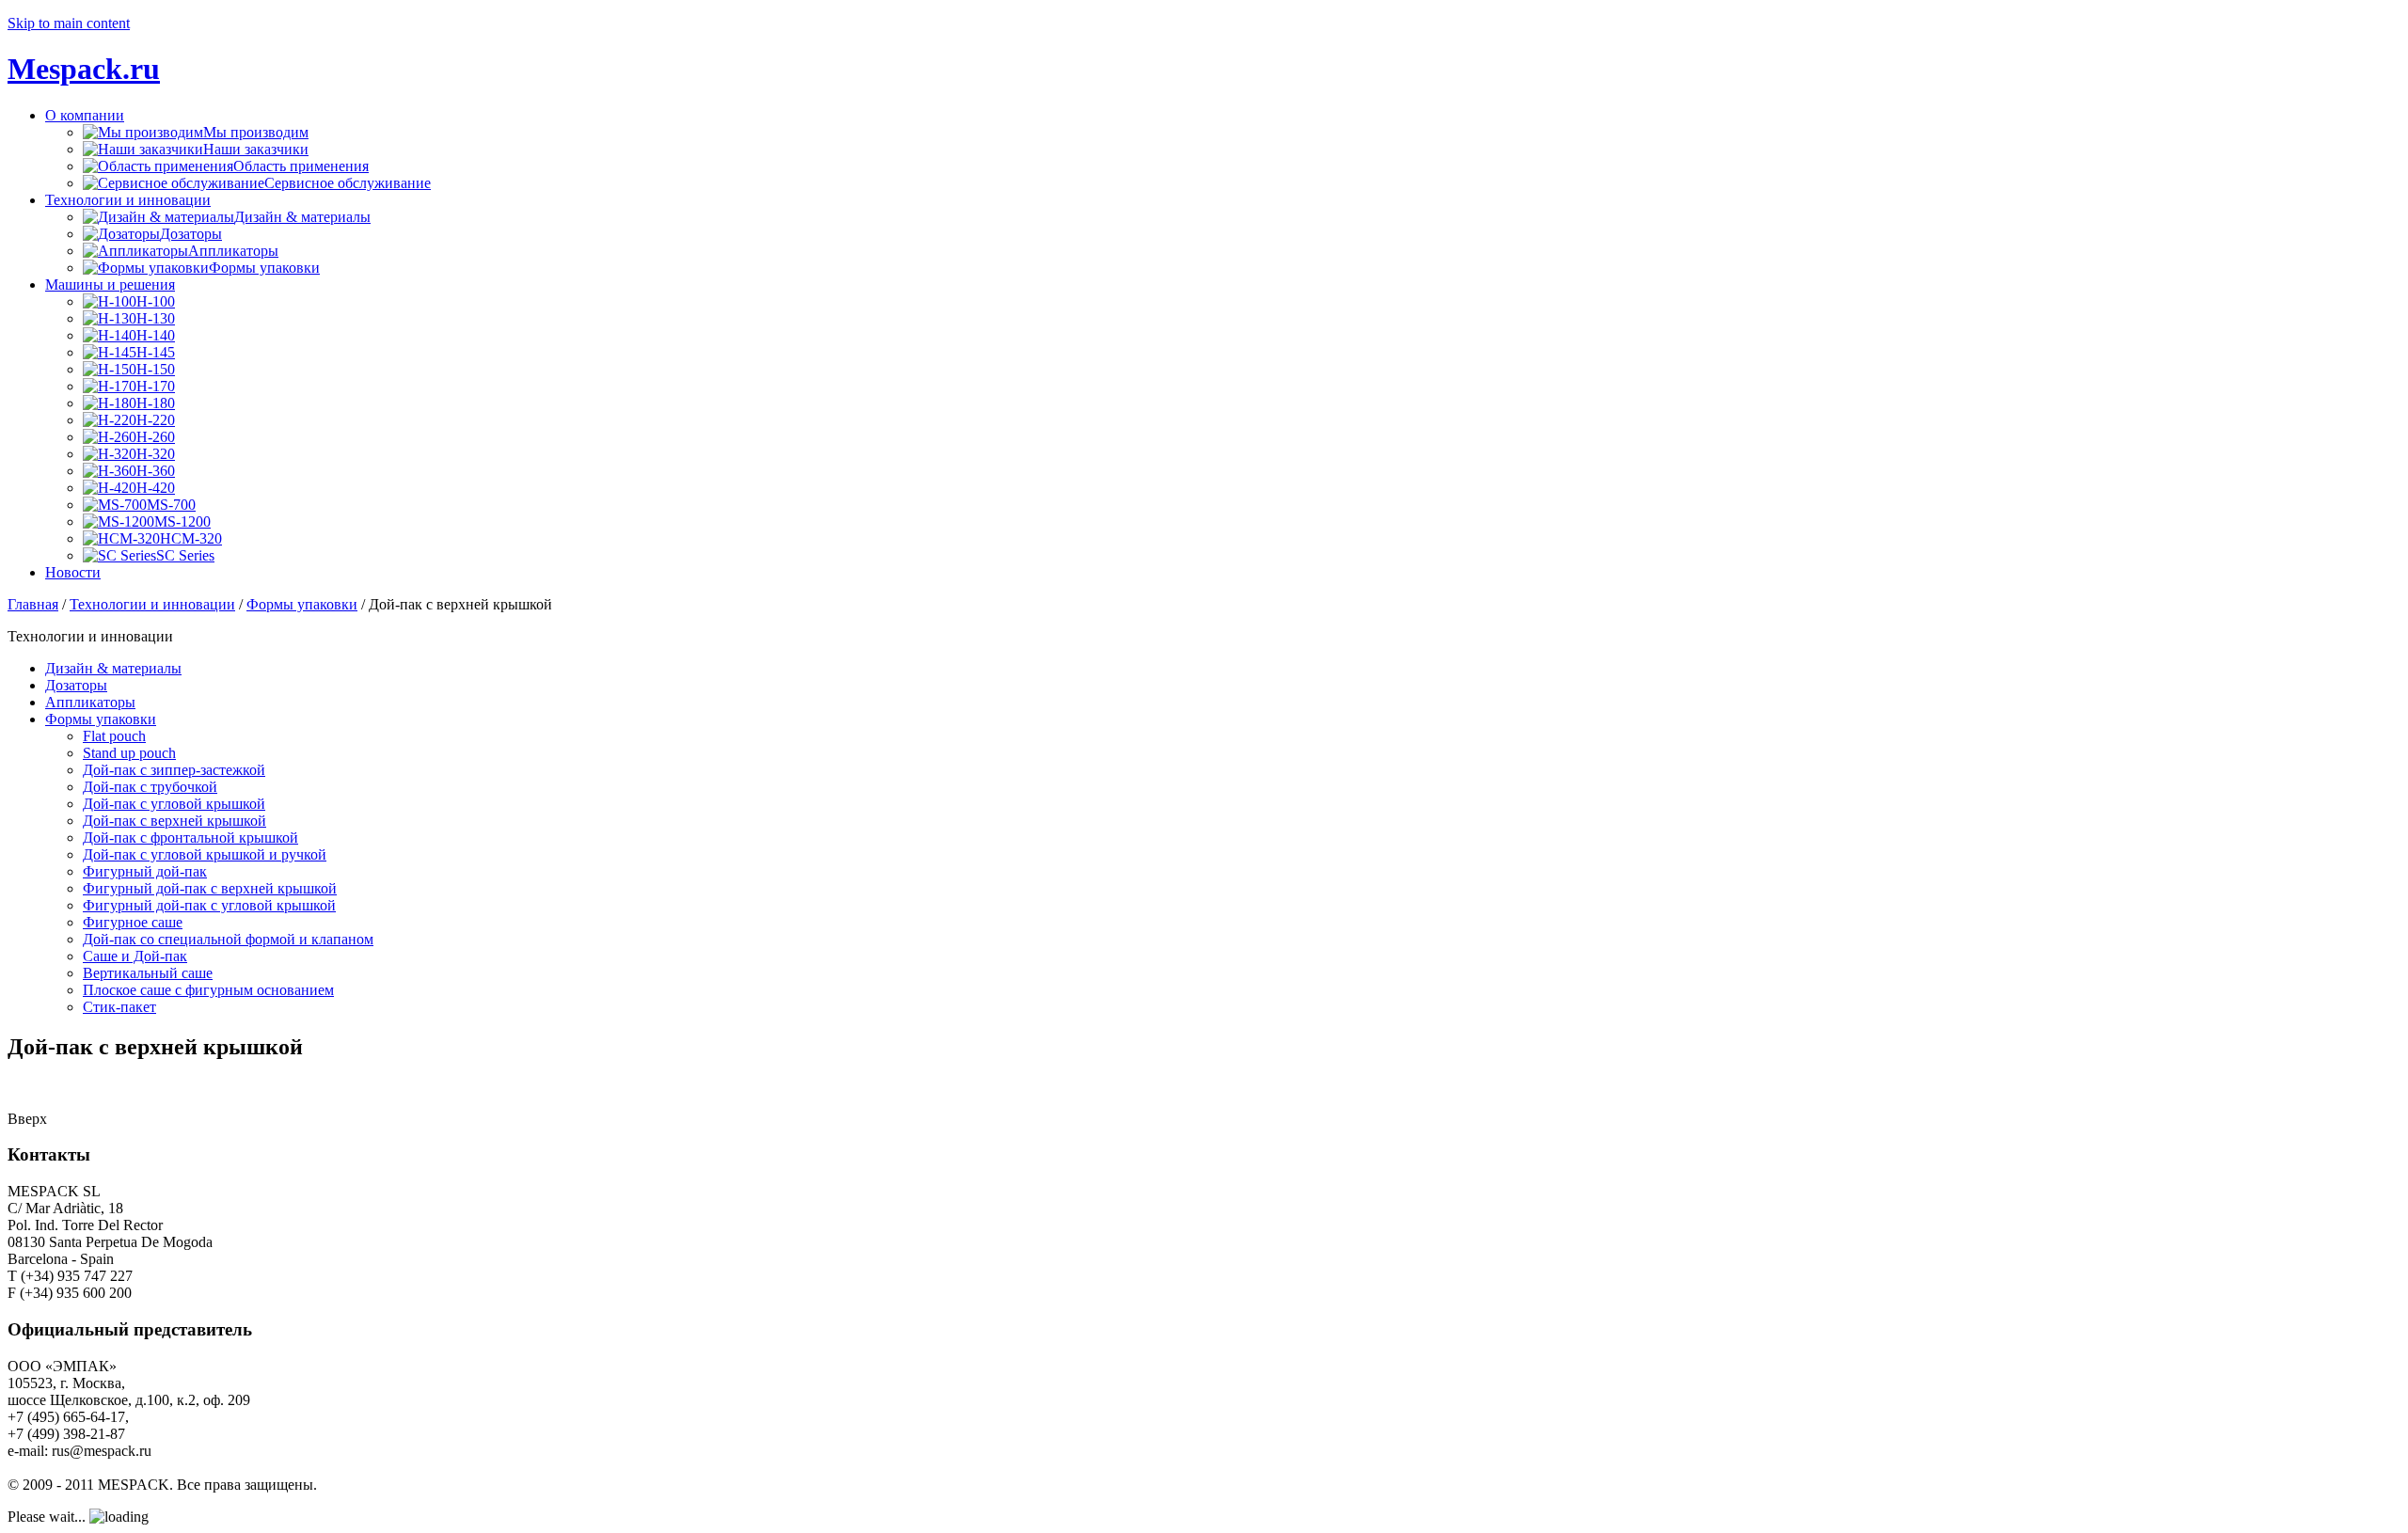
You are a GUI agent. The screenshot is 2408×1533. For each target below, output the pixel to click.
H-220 (156, 420)
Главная (33, 604)
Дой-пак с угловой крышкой (174, 804)
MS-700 (171, 505)
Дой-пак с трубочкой (150, 787)
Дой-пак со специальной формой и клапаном (228, 939)
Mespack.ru (84, 69)
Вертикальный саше (148, 973)
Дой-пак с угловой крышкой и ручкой (205, 854)
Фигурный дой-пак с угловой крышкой (209, 905)
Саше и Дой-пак (135, 956)
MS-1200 (182, 522)
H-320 (156, 454)
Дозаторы (191, 234)
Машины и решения (110, 284)
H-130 (156, 318)
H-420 (156, 488)
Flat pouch (114, 736)
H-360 (156, 471)
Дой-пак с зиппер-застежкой (174, 770)
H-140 (156, 335)
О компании (85, 115)
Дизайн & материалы (302, 217)
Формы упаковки (264, 268)
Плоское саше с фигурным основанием (208, 990)
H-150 (156, 369)
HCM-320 (191, 538)
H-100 (156, 301)
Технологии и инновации (128, 200)
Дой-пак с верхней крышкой (174, 821)
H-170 (156, 386)
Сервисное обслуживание (348, 183)
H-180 (156, 403)
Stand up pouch (129, 753)
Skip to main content (69, 23)
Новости (73, 572)
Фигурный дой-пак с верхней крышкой (210, 888)
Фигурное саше (133, 922)
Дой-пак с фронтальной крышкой (190, 838)
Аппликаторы (233, 251)
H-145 (156, 352)
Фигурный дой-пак (145, 871)
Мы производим (256, 132)
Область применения (301, 166)
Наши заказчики (256, 149)
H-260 (156, 437)
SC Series (185, 555)
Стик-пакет (119, 1007)
